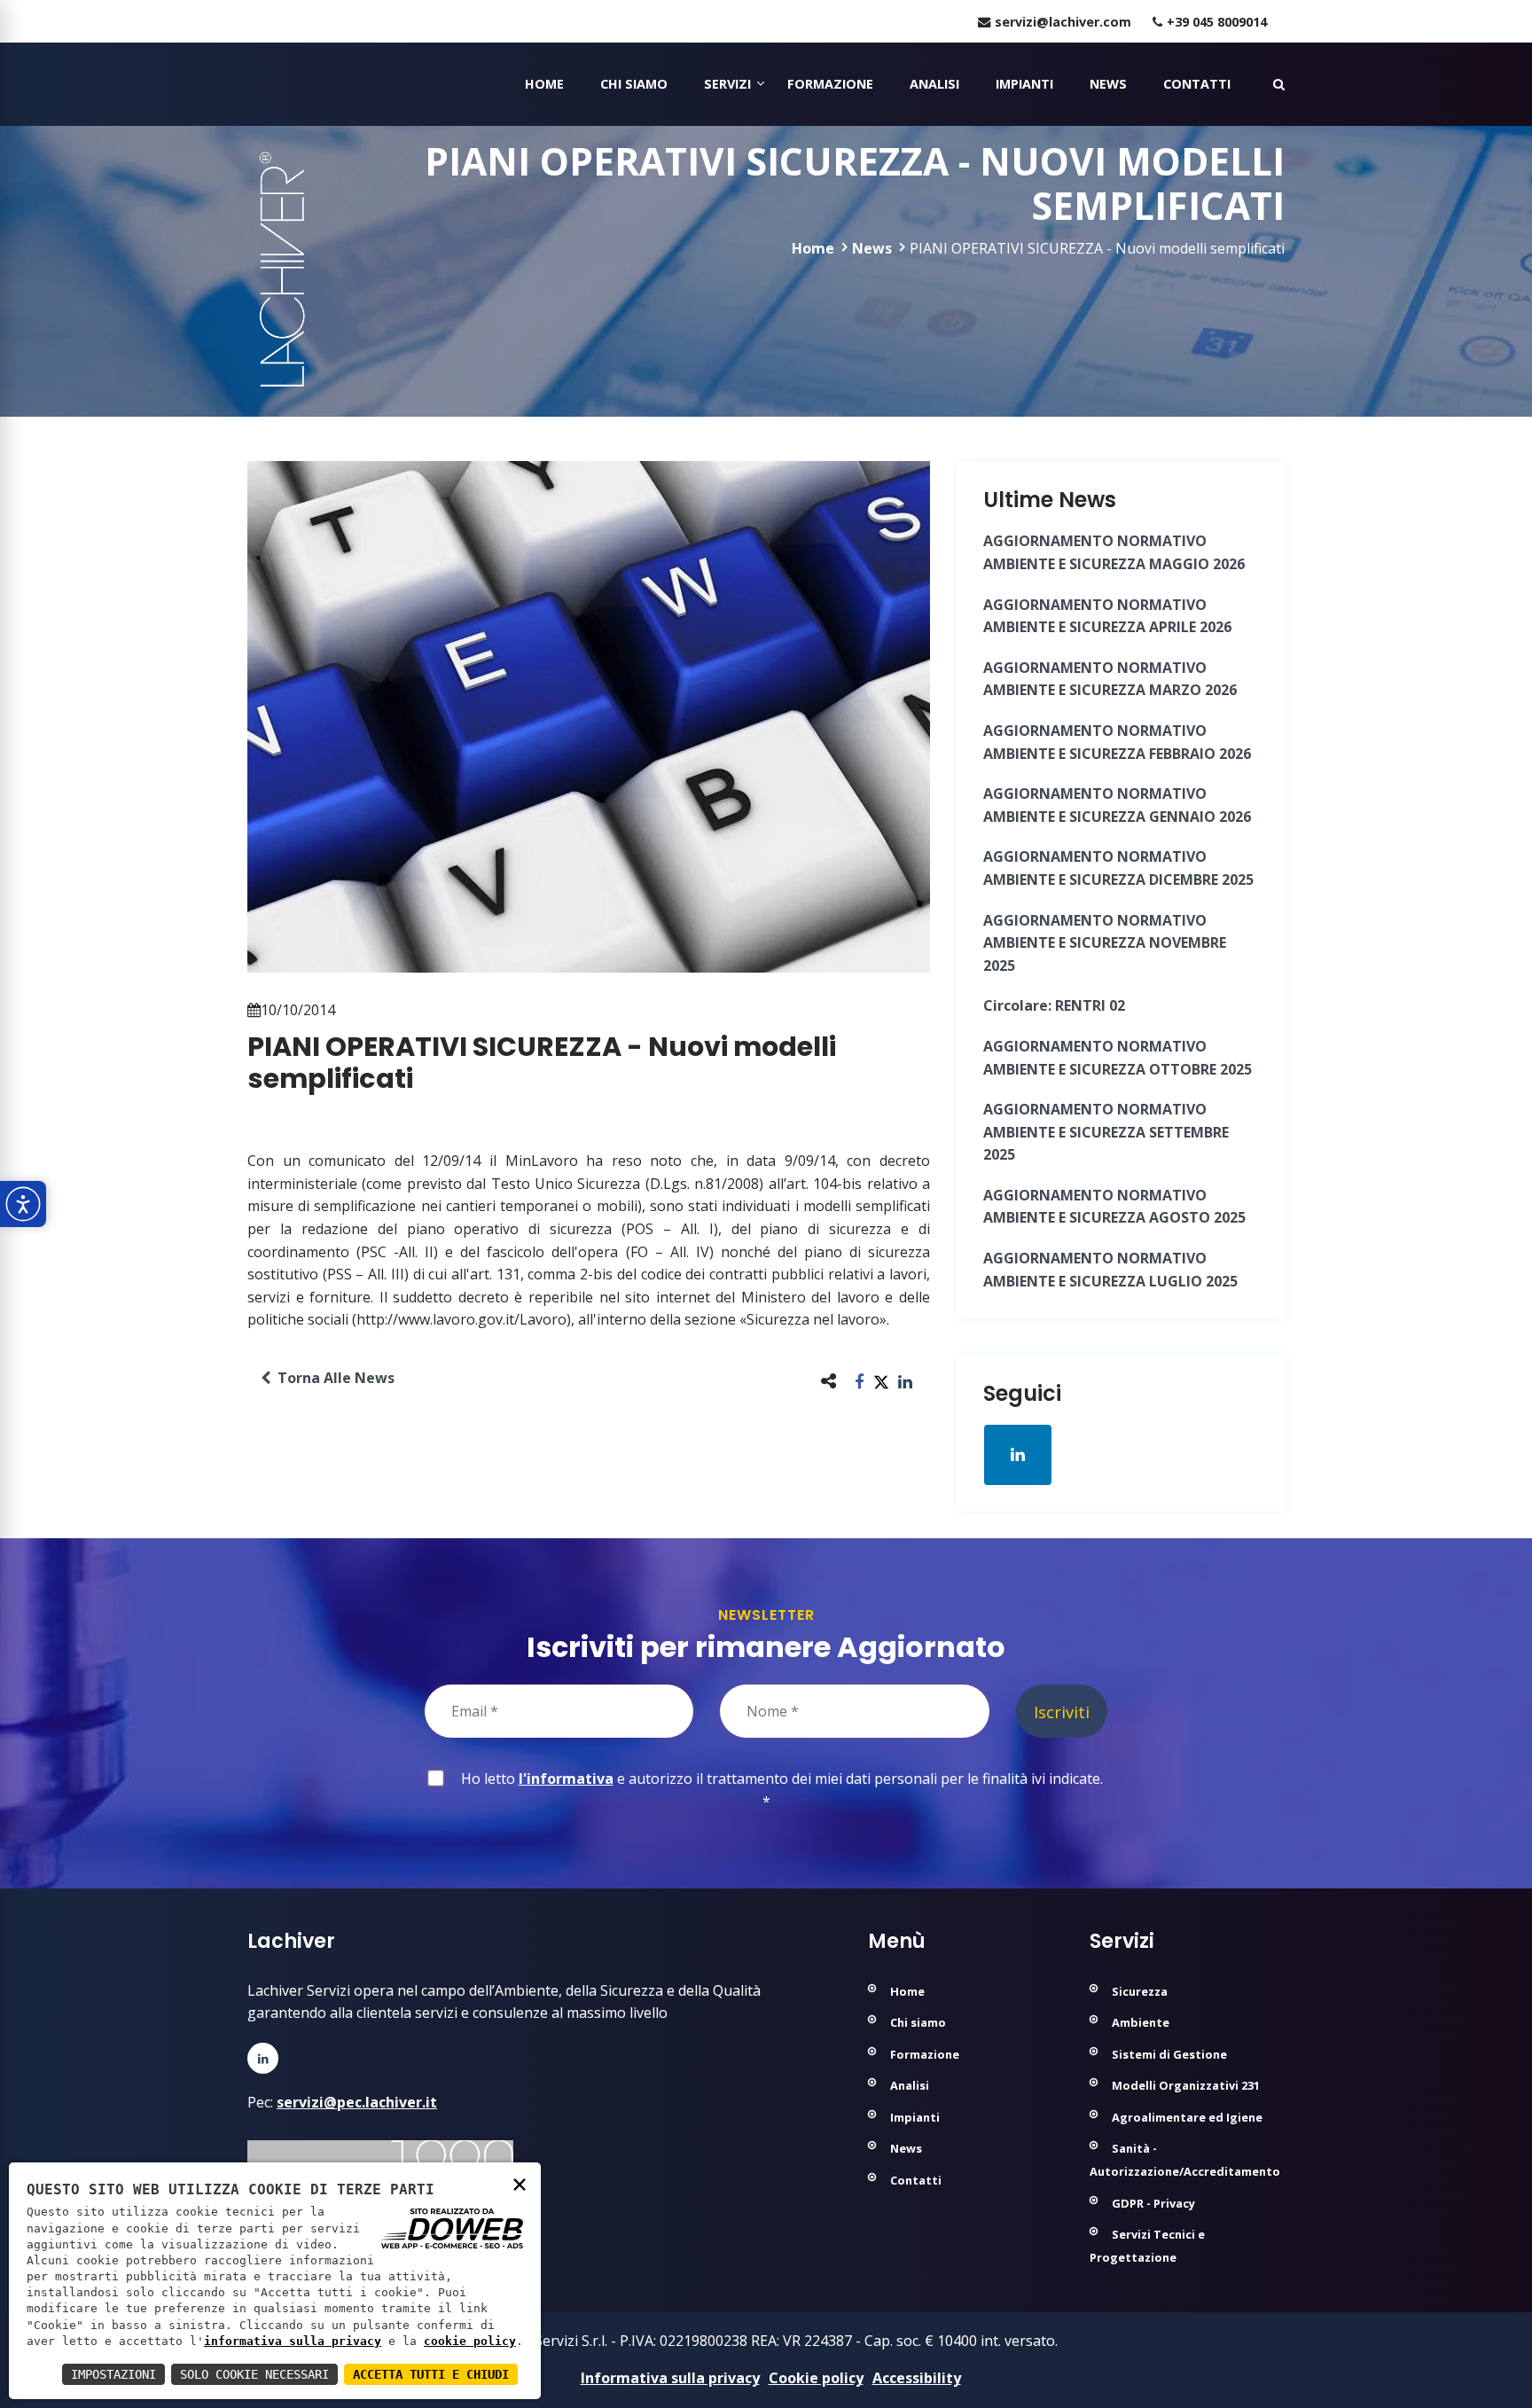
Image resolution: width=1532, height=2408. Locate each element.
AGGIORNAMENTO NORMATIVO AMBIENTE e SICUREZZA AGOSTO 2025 (1114, 1207)
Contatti (1197, 84)
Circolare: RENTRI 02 (1054, 1005)
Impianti (1024, 84)
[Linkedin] (263, 2058)
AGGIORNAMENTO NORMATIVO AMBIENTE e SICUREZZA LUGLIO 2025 (1110, 1270)
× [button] (520, 2183)
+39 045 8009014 (1217, 22)
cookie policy (470, 2341)
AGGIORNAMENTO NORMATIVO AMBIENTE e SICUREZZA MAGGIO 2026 (1114, 552)
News (1108, 84)
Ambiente (1141, 2022)
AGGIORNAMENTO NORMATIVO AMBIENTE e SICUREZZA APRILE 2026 (1107, 616)
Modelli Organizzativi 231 (1186, 2085)
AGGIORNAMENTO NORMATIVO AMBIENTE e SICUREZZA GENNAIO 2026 (1117, 805)
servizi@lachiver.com (1063, 22)
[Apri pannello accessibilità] (23, 1204)
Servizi (727, 84)
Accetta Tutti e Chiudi (431, 2374)
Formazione (830, 84)
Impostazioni (113, 2374)
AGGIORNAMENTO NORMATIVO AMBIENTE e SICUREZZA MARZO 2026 (1110, 679)
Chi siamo (634, 84)
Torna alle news (332, 1378)
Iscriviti (1062, 1712)
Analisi (934, 84)
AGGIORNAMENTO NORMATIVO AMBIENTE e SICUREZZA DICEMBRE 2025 (1118, 868)
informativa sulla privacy (293, 2341)
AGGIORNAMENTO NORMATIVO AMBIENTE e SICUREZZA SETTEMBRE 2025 (1106, 1132)
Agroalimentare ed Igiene (1187, 2117)
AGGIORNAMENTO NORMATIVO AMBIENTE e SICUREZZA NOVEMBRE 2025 (1105, 943)
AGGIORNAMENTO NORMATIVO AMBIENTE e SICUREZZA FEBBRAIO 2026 (1117, 742)
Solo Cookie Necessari (254, 2374)
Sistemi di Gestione (1169, 2054)
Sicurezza (1140, 1991)
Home (544, 84)
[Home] (250, 84)
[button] (860, 1381)
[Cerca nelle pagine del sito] (1279, 84)
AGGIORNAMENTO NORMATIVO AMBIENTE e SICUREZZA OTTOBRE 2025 (1118, 1058)
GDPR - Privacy (1153, 2203)
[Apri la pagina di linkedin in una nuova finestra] (1018, 1455)
